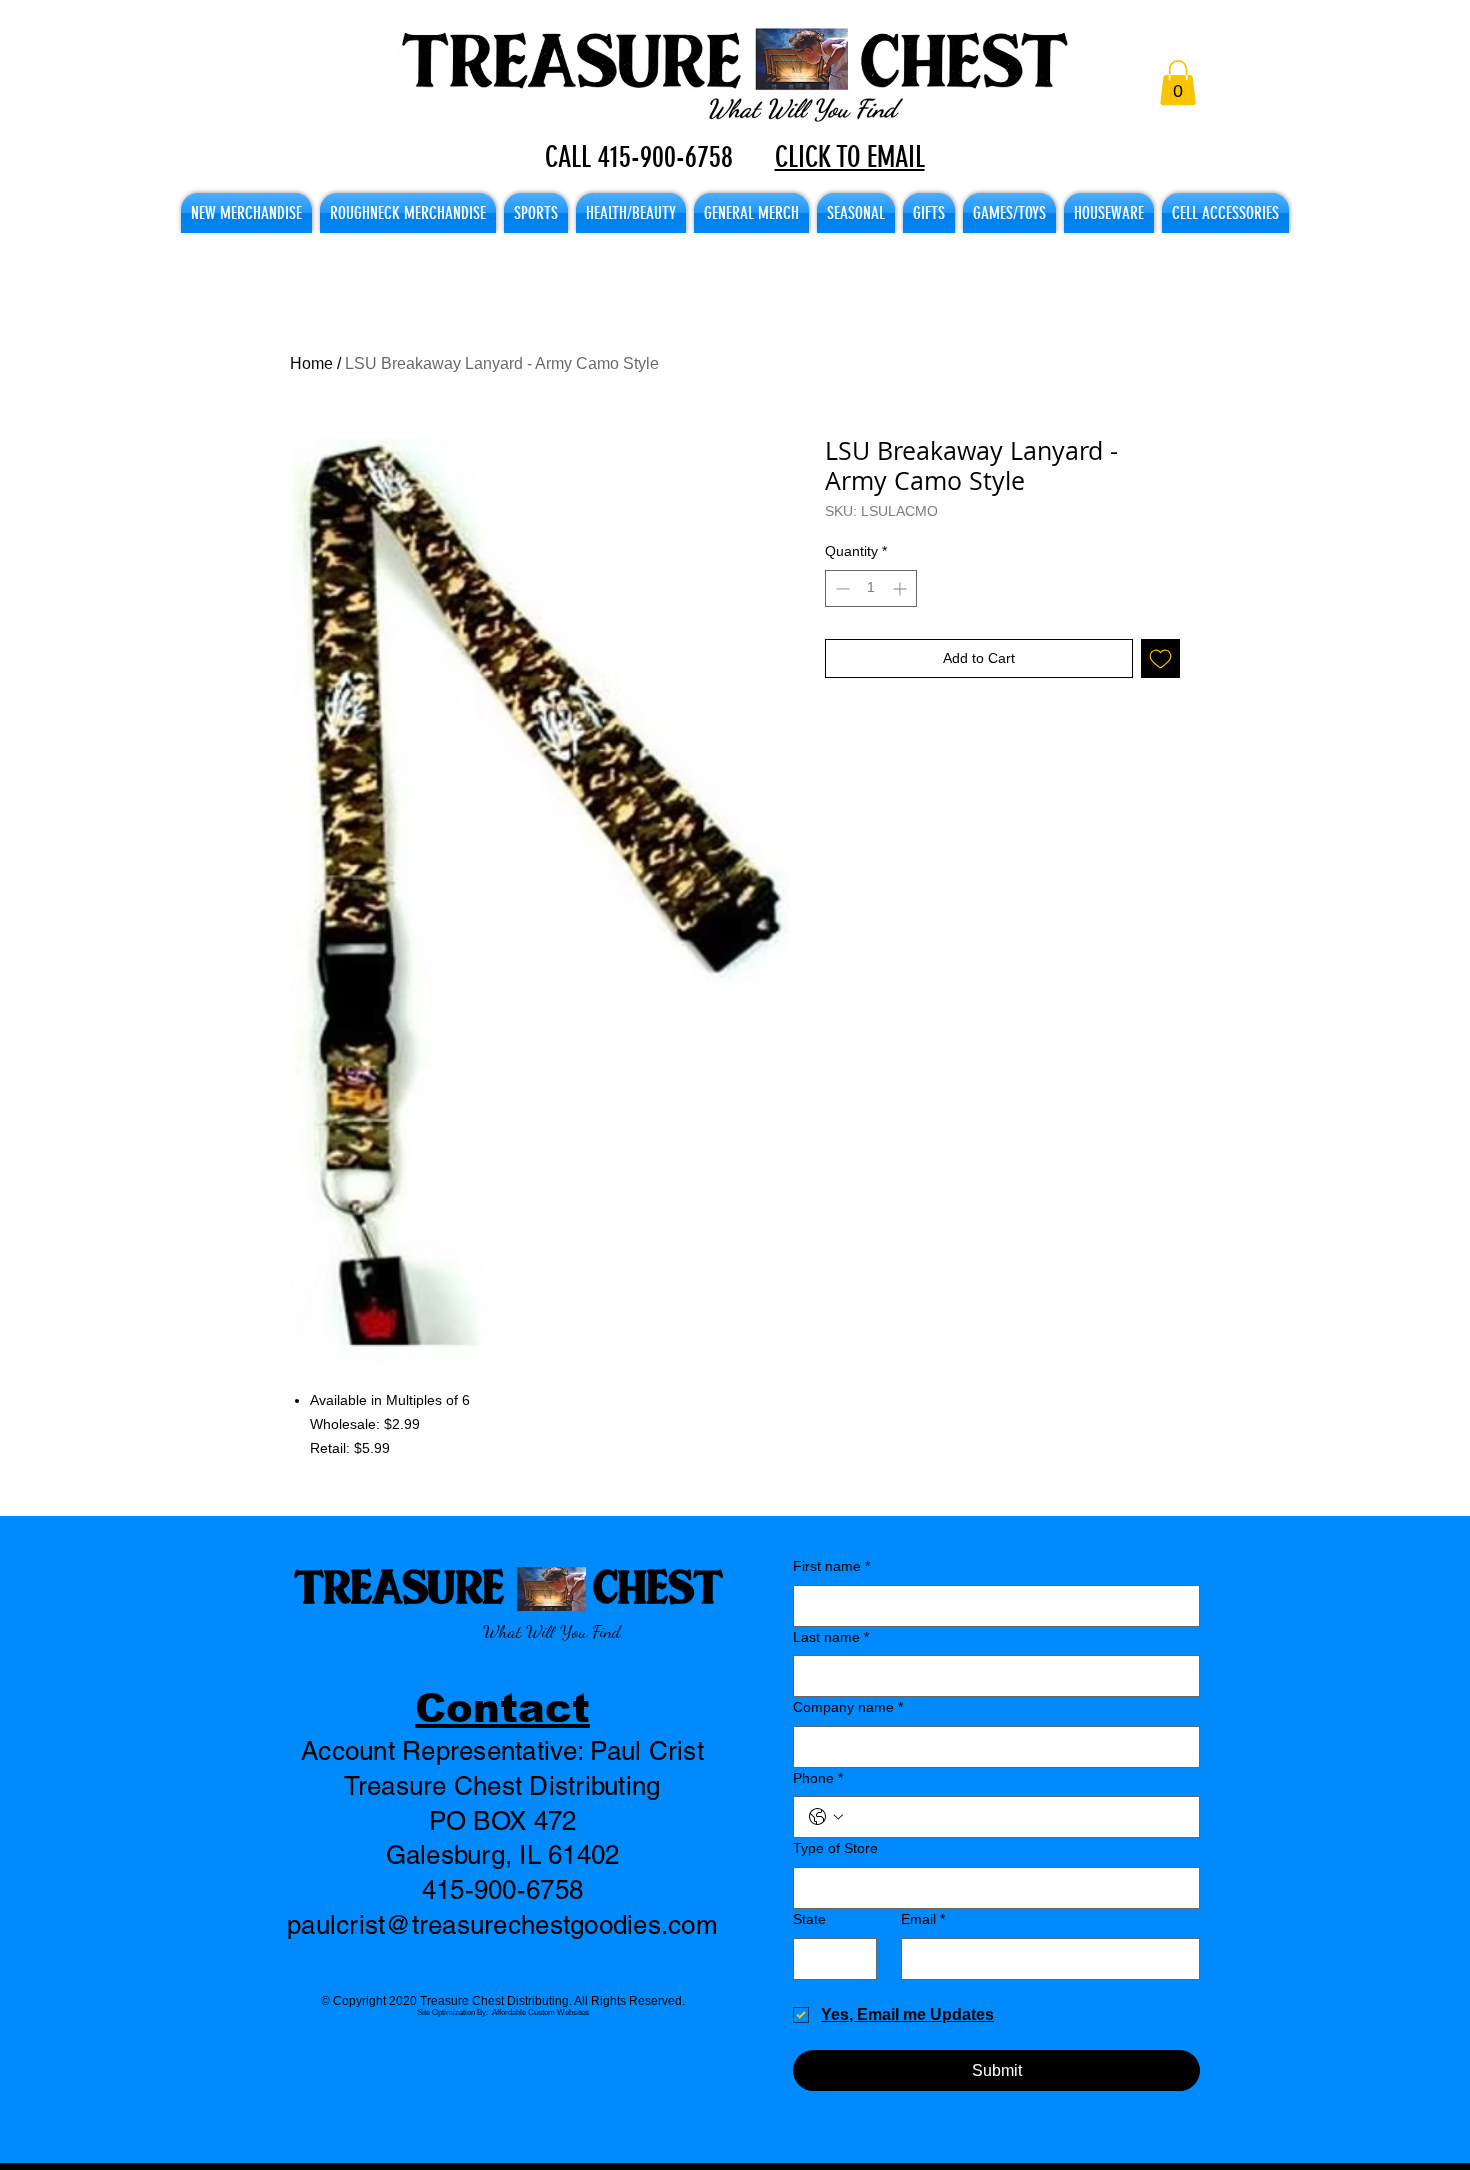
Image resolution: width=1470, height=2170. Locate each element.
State (809, 1919)
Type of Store (835, 1848)
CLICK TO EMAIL (850, 157)
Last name (831, 1637)
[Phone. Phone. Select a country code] (826, 1817)
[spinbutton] (871, 588)
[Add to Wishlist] (1160, 658)
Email (923, 1919)
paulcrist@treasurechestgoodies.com (502, 1925)
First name (831, 1566)
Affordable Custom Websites (540, 2012)
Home (311, 363)
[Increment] (901, 588)
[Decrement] (840, 588)
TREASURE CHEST (508, 1585)
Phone (818, 1778)
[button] (1178, 82)
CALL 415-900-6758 (639, 157)
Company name (848, 1707)
